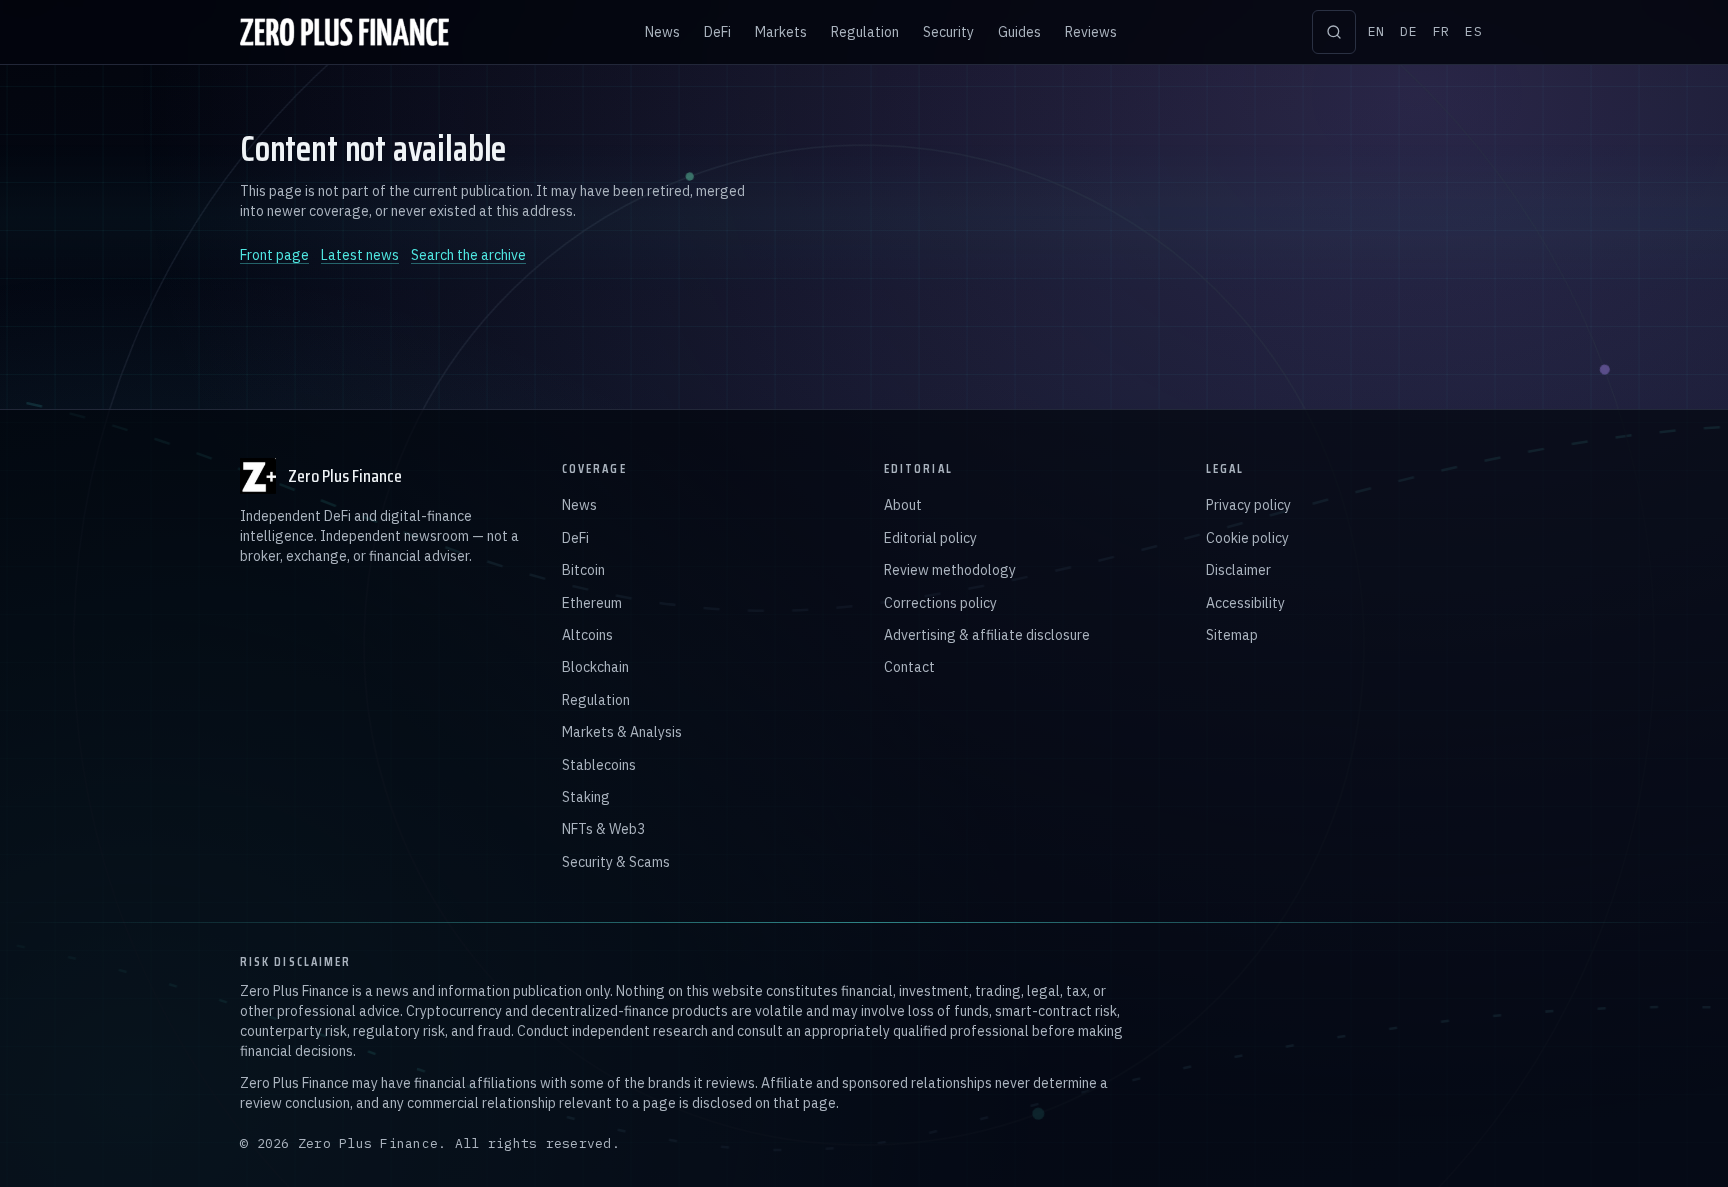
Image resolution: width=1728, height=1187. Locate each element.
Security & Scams (616, 862)
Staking (586, 797)
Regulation (865, 32)
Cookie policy (1247, 538)
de (1408, 31)
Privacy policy (1248, 505)
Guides (1019, 32)
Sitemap (1232, 635)
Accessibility (1245, 603)
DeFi (717, 32)
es (1473, 31)
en (1376, 31)
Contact (909, 667)
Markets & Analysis (622, 732)
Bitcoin (583, 570)
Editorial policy (930, 538)
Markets (781, 32)
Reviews (1091, 32)
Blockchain (595, 667)
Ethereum (592, 603)
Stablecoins (599, 765)
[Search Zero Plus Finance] (1334, 32)
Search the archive (468, 255)
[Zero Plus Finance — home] (344, 32)
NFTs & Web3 (603, 829)
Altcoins (587, 635)
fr (1441, 31)
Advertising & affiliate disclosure (987, 635)
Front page (274, 255)
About (903, 505)
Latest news (360, 255)
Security (948, 32)
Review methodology (950, 570)
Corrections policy (940, 603)
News (662, 32)
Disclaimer (1238, 570)
